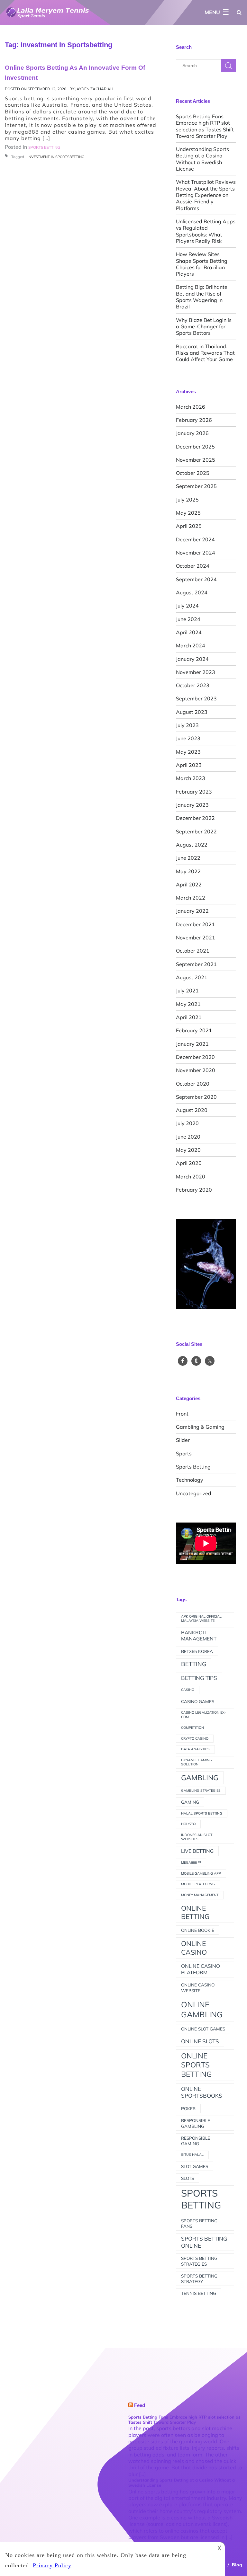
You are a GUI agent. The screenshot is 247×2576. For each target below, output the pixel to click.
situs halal (192, 2154)
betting (194, 1664)
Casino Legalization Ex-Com (204, 1715)
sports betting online (204, 2242)
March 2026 (191, 407)
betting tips (199, 1678)
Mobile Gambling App (201, 1873)
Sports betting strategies (199, 2261)
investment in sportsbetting (56, 157)
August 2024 (192, 592)
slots (188, 2178)
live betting (197, 1851)
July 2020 (187, 1123)
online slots (200, 2041)
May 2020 (188, 1150)
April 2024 (189, 632)
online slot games (203, 2029)
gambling (200, 1777)
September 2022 (196, 831)
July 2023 (187, 725)
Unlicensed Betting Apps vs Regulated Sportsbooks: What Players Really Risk (206, 231)
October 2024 (193, 566)
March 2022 (191, 898)
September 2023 (196, 698)
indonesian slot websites (197, 1837)
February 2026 (194, 420)
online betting (195, 1912)
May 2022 (188, 871)
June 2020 (188, 1137)
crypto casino (195, 1738)
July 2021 (187, 990)
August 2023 (192, 712)
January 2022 (192, 911)
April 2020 (189, 1163)
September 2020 (196, 1097)
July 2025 (187, 500)
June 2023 (188, 738)
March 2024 (191, 645)
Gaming (190, 1802)
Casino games (198, 1701)
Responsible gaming (196, 2141)
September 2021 (196, 964)
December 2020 (195, 1057)
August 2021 (192, 977)
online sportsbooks (202, 2092)
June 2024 (188, 619)
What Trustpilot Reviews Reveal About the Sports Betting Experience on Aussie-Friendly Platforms (206, 195)
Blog (237, 2565)
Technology (190, 1480)
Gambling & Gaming (200, 1427)
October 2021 (193, 951)
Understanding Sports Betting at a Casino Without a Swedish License (202, 159)
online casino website (198, 1987)
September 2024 (196, 579)
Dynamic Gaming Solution (197, 1762)
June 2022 (188, 858)
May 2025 (188, 513)
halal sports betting (202, 1813)
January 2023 (192, 805)
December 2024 (195, 539)
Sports (184, 1453)
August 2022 (192, 845)
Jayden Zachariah (94, 89)
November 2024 (196, 553)
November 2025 (196, 460)
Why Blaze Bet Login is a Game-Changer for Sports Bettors (204, 327)
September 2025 (196, 486)
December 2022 (195, 818)
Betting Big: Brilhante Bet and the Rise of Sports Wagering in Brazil (202, 297)
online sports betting (197, 2065)
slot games (195, 2166)
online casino (194, 1948)
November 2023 (196, 672)
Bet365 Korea (197, 1651)
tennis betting (199, 2293)
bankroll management (199, 1636)
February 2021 (194, 1030)
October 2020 (193, 1084)
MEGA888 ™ (191, 1862)
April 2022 (189, 884)
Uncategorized (194, 1493)
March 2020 (191, 1177)
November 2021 (196, 937)
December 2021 (195, 924)
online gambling (202, 2009)
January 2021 (192, 1044)
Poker (188, 2108)
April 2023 (189, 765)
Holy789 (188, 1824)
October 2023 (193, 685)
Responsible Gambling (196, 2123)
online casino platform (201, 1969)
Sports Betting (193, 1467)
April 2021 (189, 1017)
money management (200, 1895)
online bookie (198, 1930)
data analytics (195, 1749)
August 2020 (192, 1110)
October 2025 (193, 473)
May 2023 (188, 752)
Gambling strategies (201, 1790)
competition (192, 1728)
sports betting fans (199, 2223)
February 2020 (194, 1190)
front (182, 1414)
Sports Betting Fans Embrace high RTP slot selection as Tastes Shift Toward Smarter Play (205, 126)
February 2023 (194, 792)
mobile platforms (198, 1884)
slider (183, 1440)
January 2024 (192, 659)
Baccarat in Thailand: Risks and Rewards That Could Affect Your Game (205, 353)
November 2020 (196, 1070)
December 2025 (195, 447)
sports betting (201, 2199)
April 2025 (189, 526)
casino (188, 1690)
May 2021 (188, 1004)
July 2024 (187, 606)
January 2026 (192, 433)
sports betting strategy (199, 2278)
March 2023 (191, 778)
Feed (140, 2405)
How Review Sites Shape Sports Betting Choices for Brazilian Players (202, 264)
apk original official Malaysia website (201, 1619)
